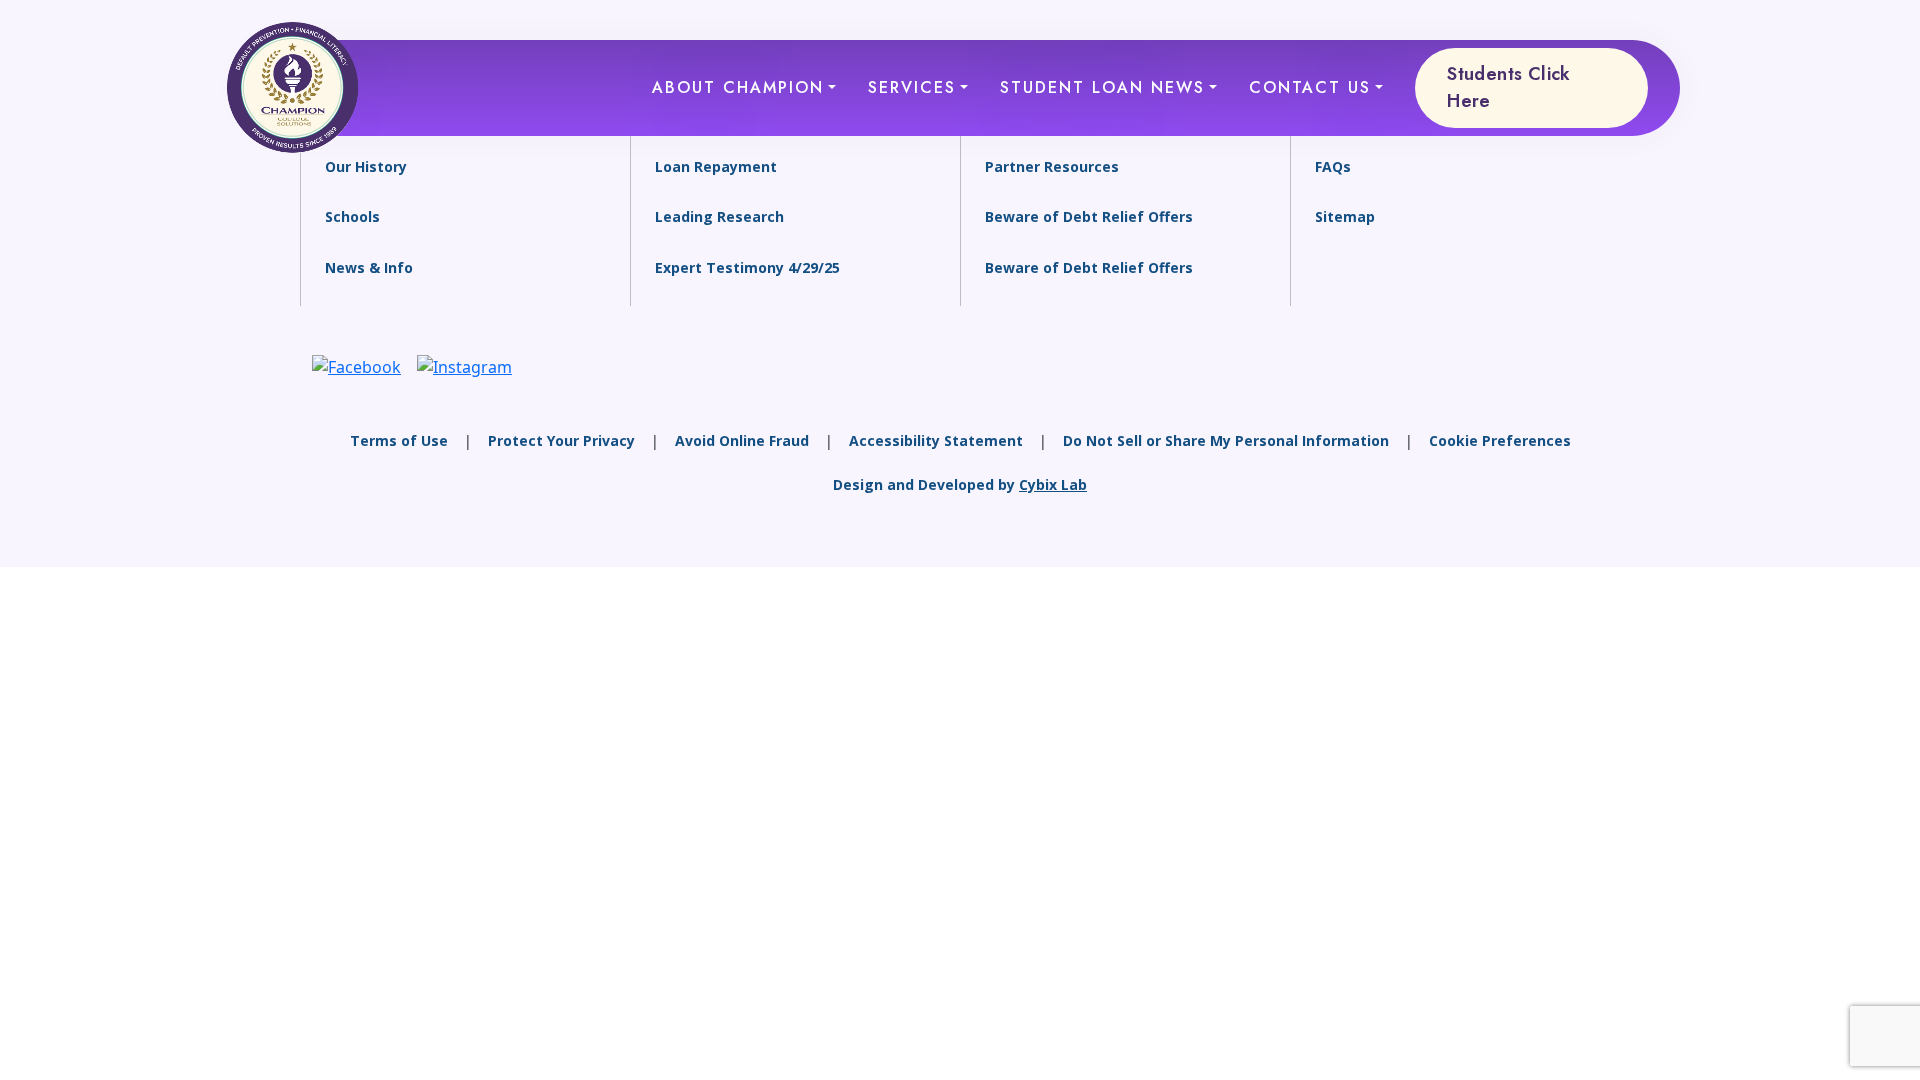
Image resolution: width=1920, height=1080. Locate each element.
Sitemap (1345, 216)
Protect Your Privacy (561, 440)
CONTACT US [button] (1310, 87)
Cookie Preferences (1500, 440)
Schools (352, 216)
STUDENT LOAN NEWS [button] (1102, 87)
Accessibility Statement (936, 440)
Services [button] (912, 87)
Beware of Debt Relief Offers (1089, 216)
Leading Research (719, 216)
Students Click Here (1509, 87)
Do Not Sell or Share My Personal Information (1226, 440)
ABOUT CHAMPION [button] (738, 87)
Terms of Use (399, 440)
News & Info (369, 267)
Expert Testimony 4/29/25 (747, 267)
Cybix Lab (1053, 484)
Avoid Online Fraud (742, 440)
